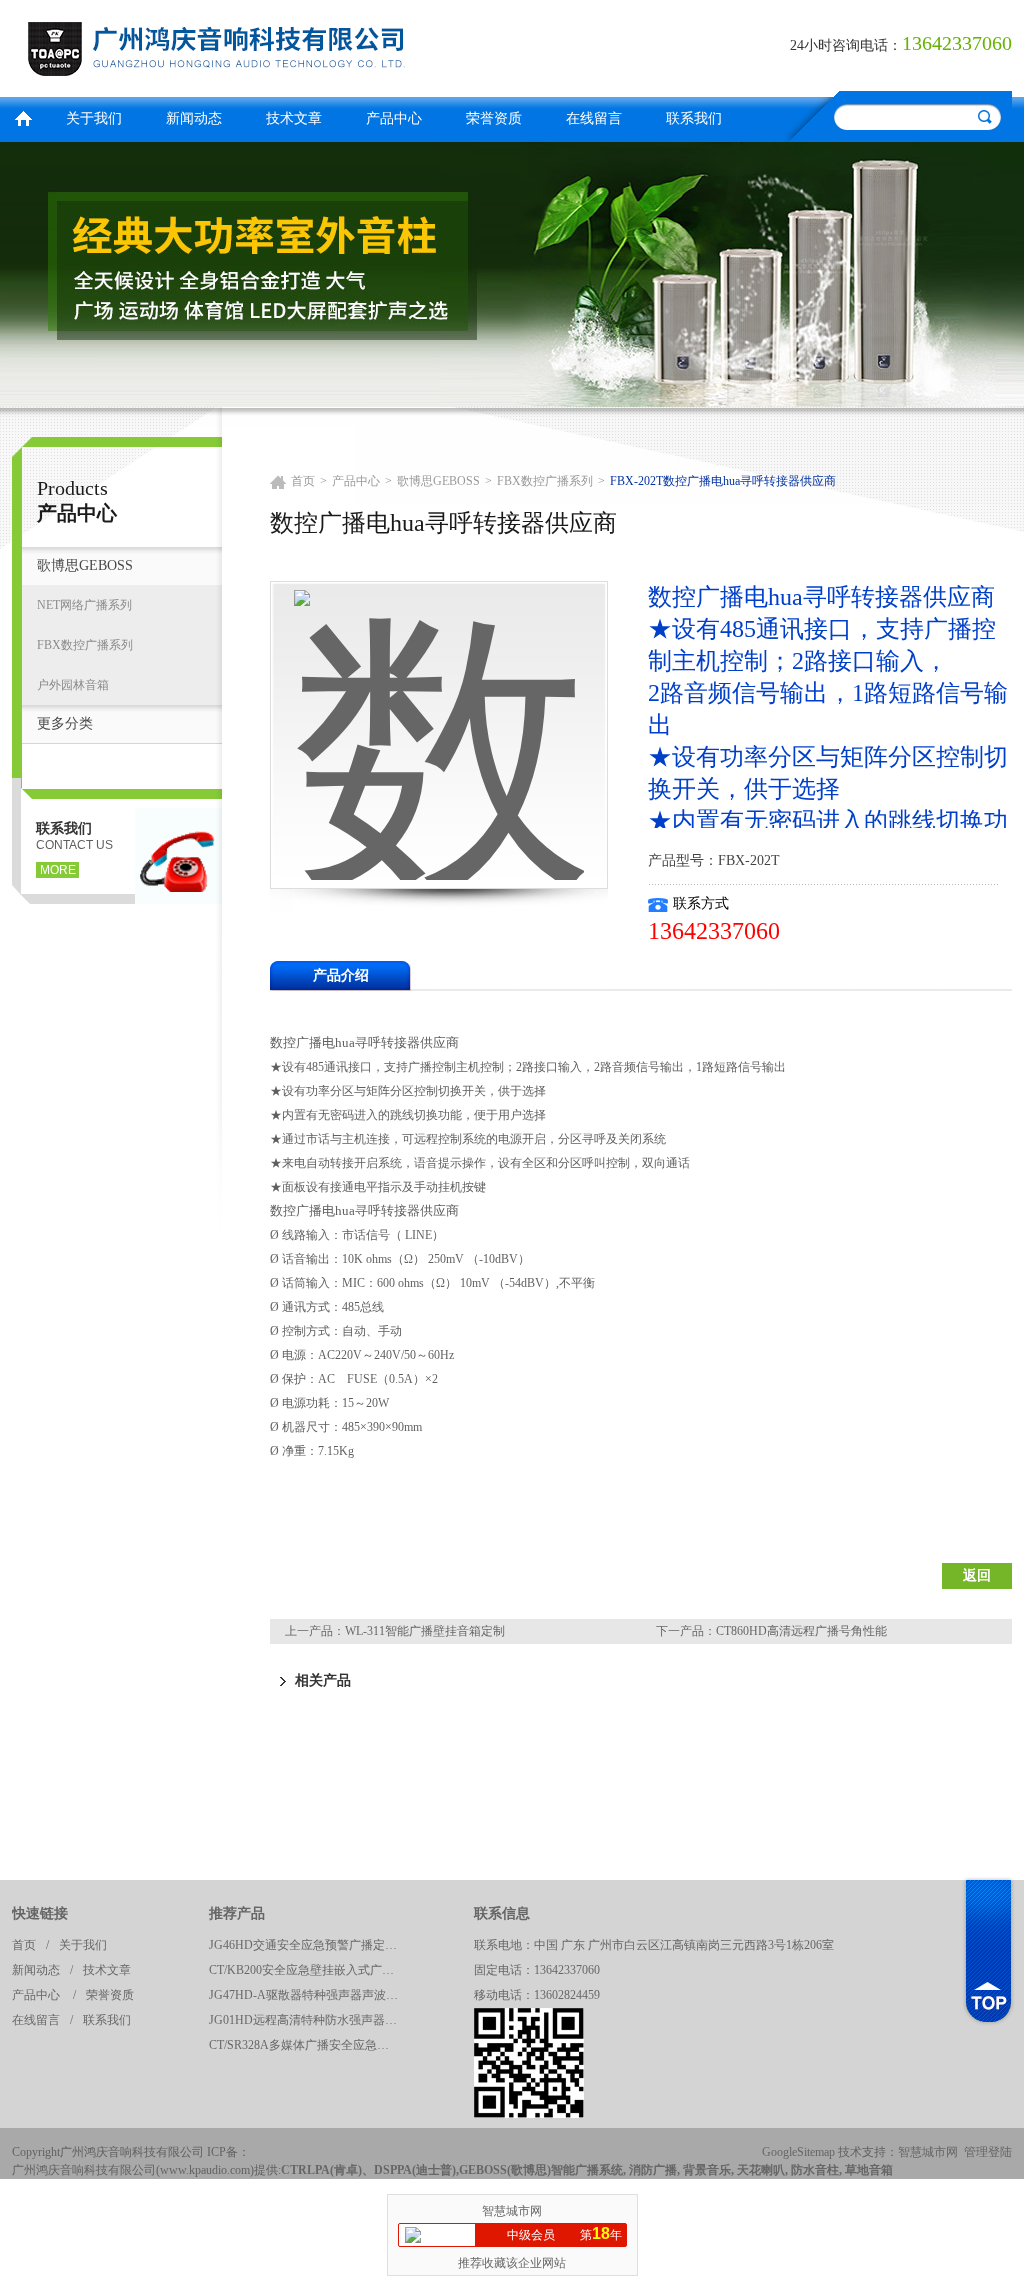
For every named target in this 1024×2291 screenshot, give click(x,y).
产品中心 (394, 118)
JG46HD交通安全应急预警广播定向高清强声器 (309, 1945)
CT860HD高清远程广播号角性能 (801, 1631)
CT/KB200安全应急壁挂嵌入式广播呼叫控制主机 (309, 1970)
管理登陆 (988, 2152)
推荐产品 (237, 1913)
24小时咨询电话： (846, 45)
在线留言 (594, 118)
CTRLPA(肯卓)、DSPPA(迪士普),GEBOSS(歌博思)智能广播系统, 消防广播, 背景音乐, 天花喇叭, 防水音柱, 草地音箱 (587, 2170)
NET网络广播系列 (84, 605)
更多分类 (65, 723)
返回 (977, 1575)
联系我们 (694, 118)
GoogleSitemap (798, 2152)
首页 (23, 116)
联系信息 (502, 1913)
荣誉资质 (494, 118)
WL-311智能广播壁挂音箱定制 (425, 1631)
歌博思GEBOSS (85, 565)
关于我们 (94, 118)
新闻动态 (194, 118)
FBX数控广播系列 (85, 645)
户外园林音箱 (73, 685)
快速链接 (40, 1913)
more (58, 870)
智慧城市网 (928, 2152)
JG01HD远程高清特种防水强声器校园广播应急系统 (309, 2020)
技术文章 (294, 118)
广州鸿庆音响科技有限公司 (257, 45)
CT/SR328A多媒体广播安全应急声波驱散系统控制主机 (309, 2045)
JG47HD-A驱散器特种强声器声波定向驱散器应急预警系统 (309, 1995)
